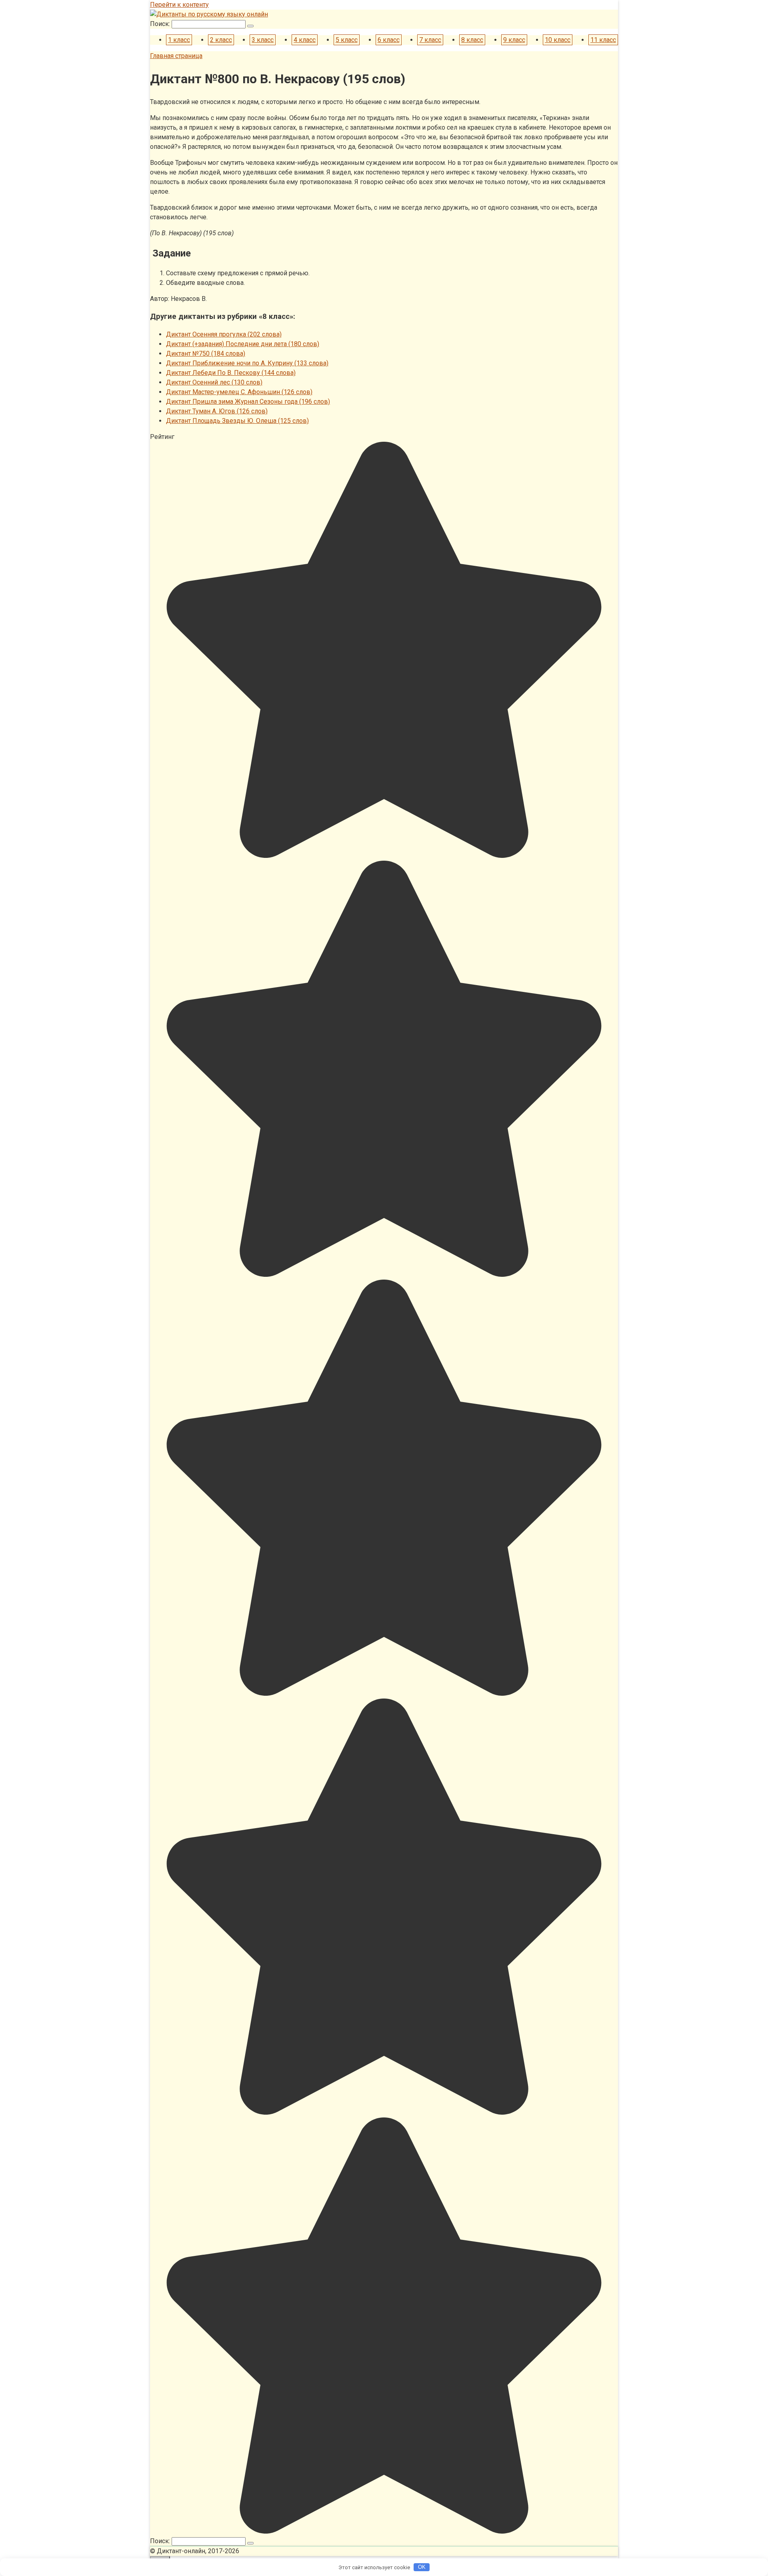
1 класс (179, 40)
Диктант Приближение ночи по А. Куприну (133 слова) (247, 363)
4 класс (305, 40)
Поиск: (161, 24)
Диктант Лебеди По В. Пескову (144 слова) (231, 373)
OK (422, 2567)
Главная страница (176, 56)
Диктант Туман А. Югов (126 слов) (217, 411)
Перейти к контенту (179, 5)
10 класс (558, 40)
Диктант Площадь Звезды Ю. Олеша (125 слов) (237, 421)
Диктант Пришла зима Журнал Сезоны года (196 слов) (248, 402)
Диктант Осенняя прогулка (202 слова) (224, 334)
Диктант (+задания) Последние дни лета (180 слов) (243, 344)
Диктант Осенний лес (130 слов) (214, 382)
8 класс (472, 40)
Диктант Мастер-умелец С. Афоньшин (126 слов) (239, 392)
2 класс (221, 40)
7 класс (430, 40)
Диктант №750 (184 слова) (206, 354)
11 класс (603, 40)
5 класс (347, 40)
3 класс (263, 40)
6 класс (389, 40)
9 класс (514, 40)
